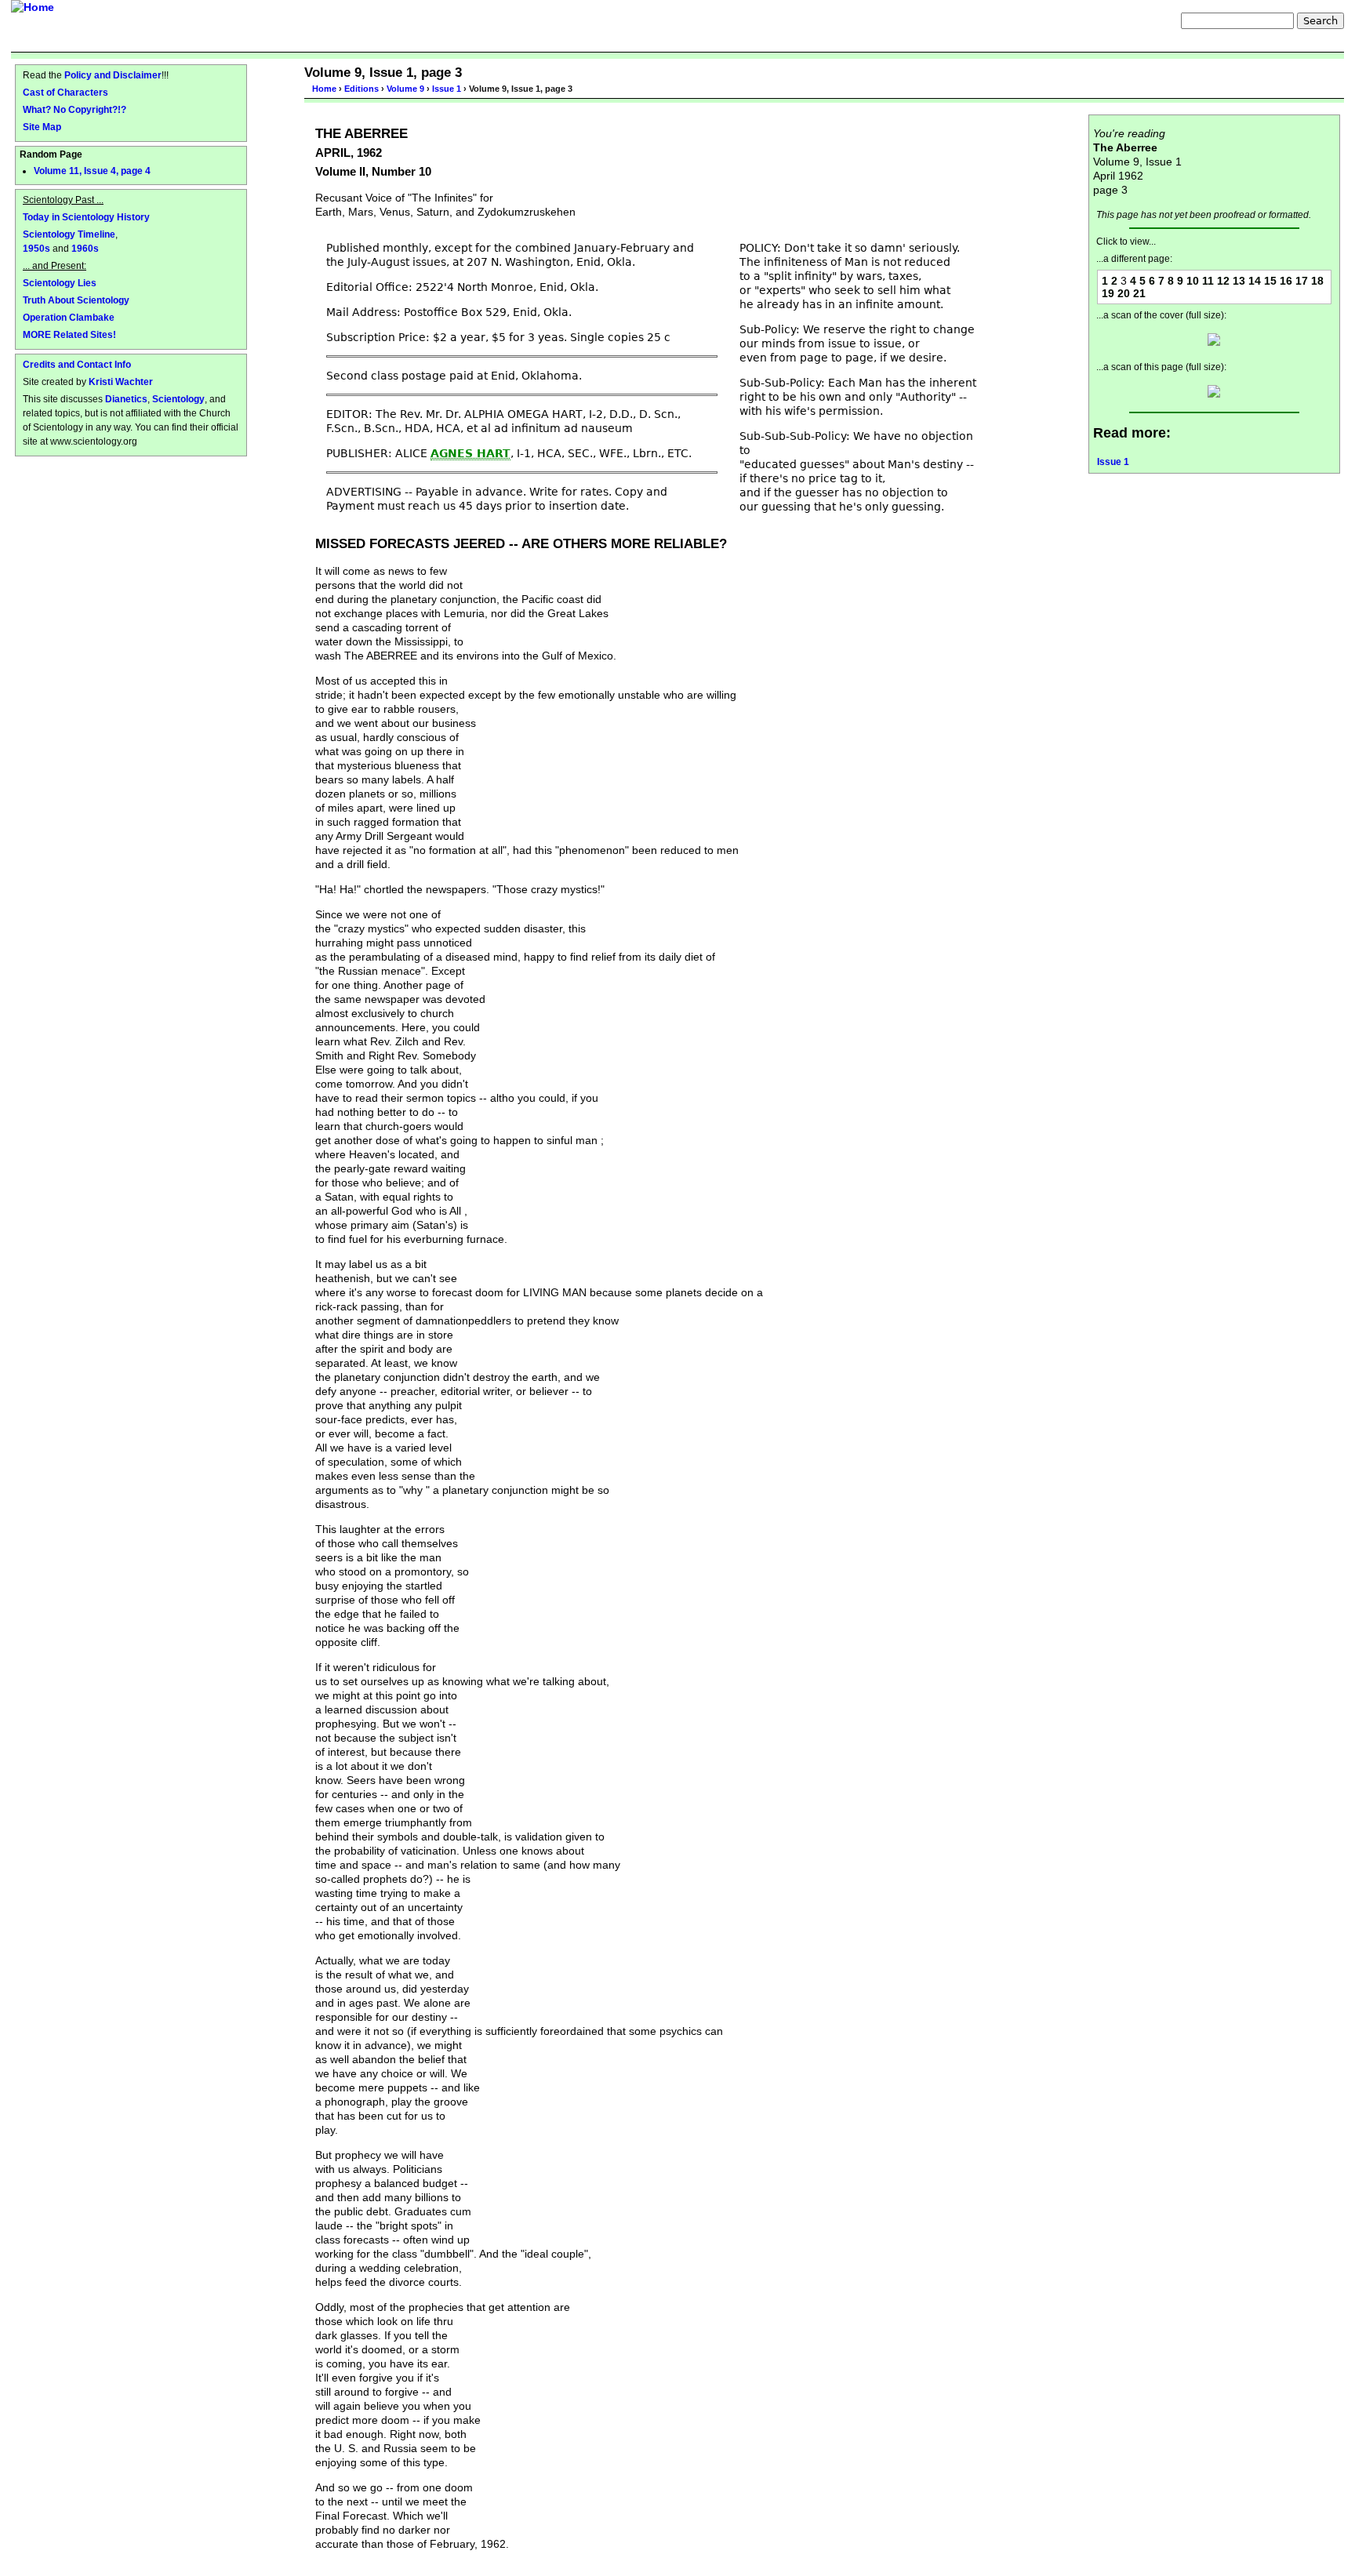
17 (1302, 281)
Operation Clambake (69, 317)
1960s (85, 248)
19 (1108, 293)
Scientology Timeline (69, 234)
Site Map (42, 127)
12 (1223, 281)
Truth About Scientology (76, 300)
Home (324, 89)
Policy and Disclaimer (113, 75)
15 (1270, 281)
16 (1286, 281)
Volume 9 (405, 89)
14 (1255, 281)
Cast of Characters (65, 92)
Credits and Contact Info (77, 364)
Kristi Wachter (121, 381)
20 (1124, 293)
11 (1208, 281)
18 (1317, 281)
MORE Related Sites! (69, 334)
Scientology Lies (60, 283)
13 (1239, 281)
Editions (361, 89)
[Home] (33, 7)
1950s (36, 248)
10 (1193, 281)
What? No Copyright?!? (74, 109)
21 (1139, 293)
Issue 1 (447, 89)
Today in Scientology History (86, 217)
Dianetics (126, 399)
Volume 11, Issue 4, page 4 (92, 171)
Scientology (178, 399)
